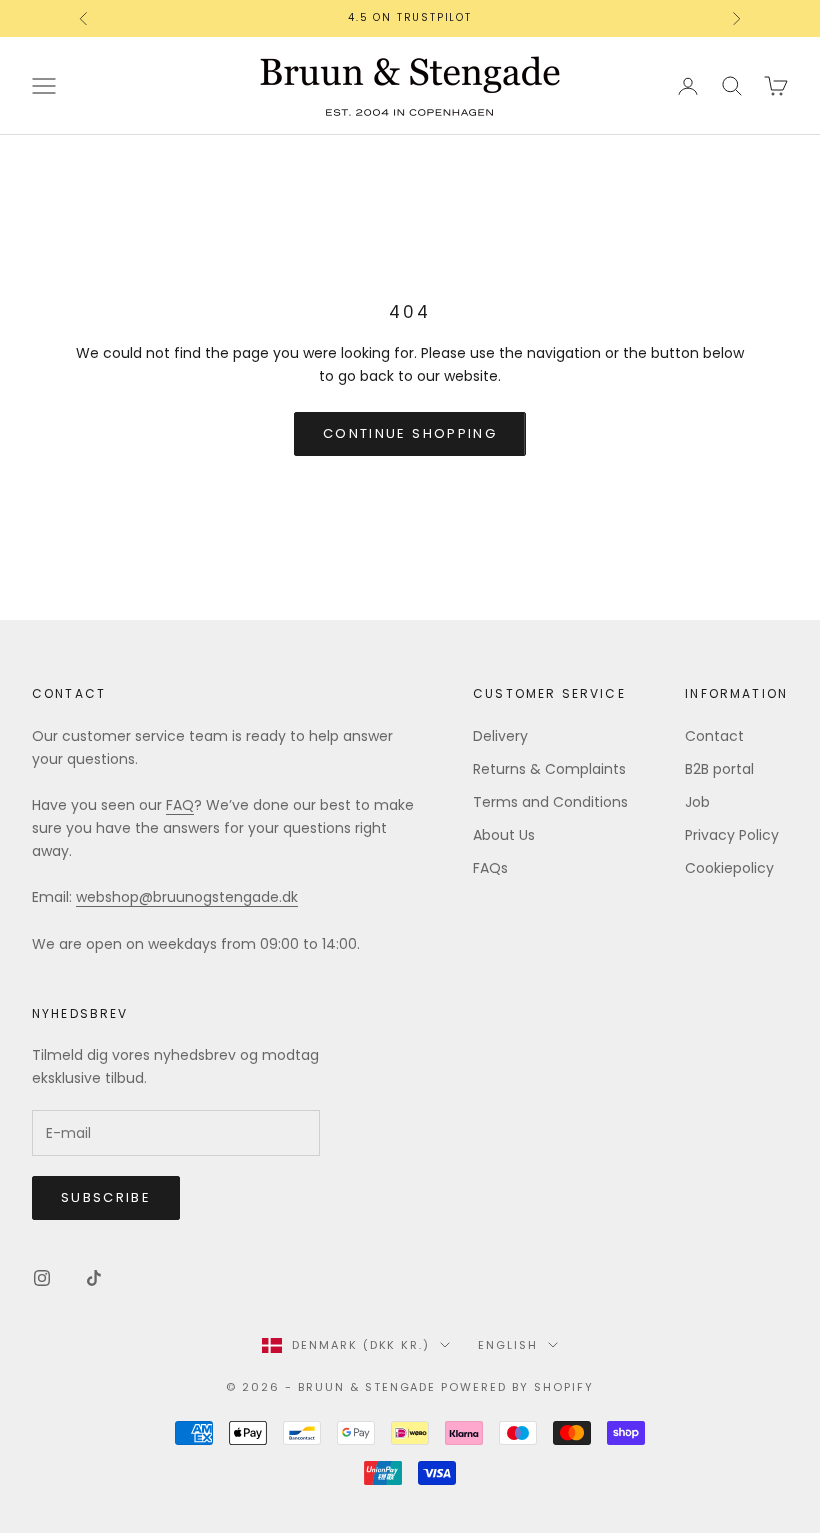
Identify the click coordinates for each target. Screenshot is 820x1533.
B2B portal (719, 769)
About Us (504, 835)
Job (697, 802)
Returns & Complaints (549, 769)
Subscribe (106, 1197)
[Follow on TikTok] (94, 1278)
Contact (714, 736)
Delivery (500, 736)
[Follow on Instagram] (42, 1278)
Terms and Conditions (550, 802)
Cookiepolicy (729, 868)
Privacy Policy (732, 835)
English (508, 1345)
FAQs (490, 868)
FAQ (180, 805)
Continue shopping (410, 433)
